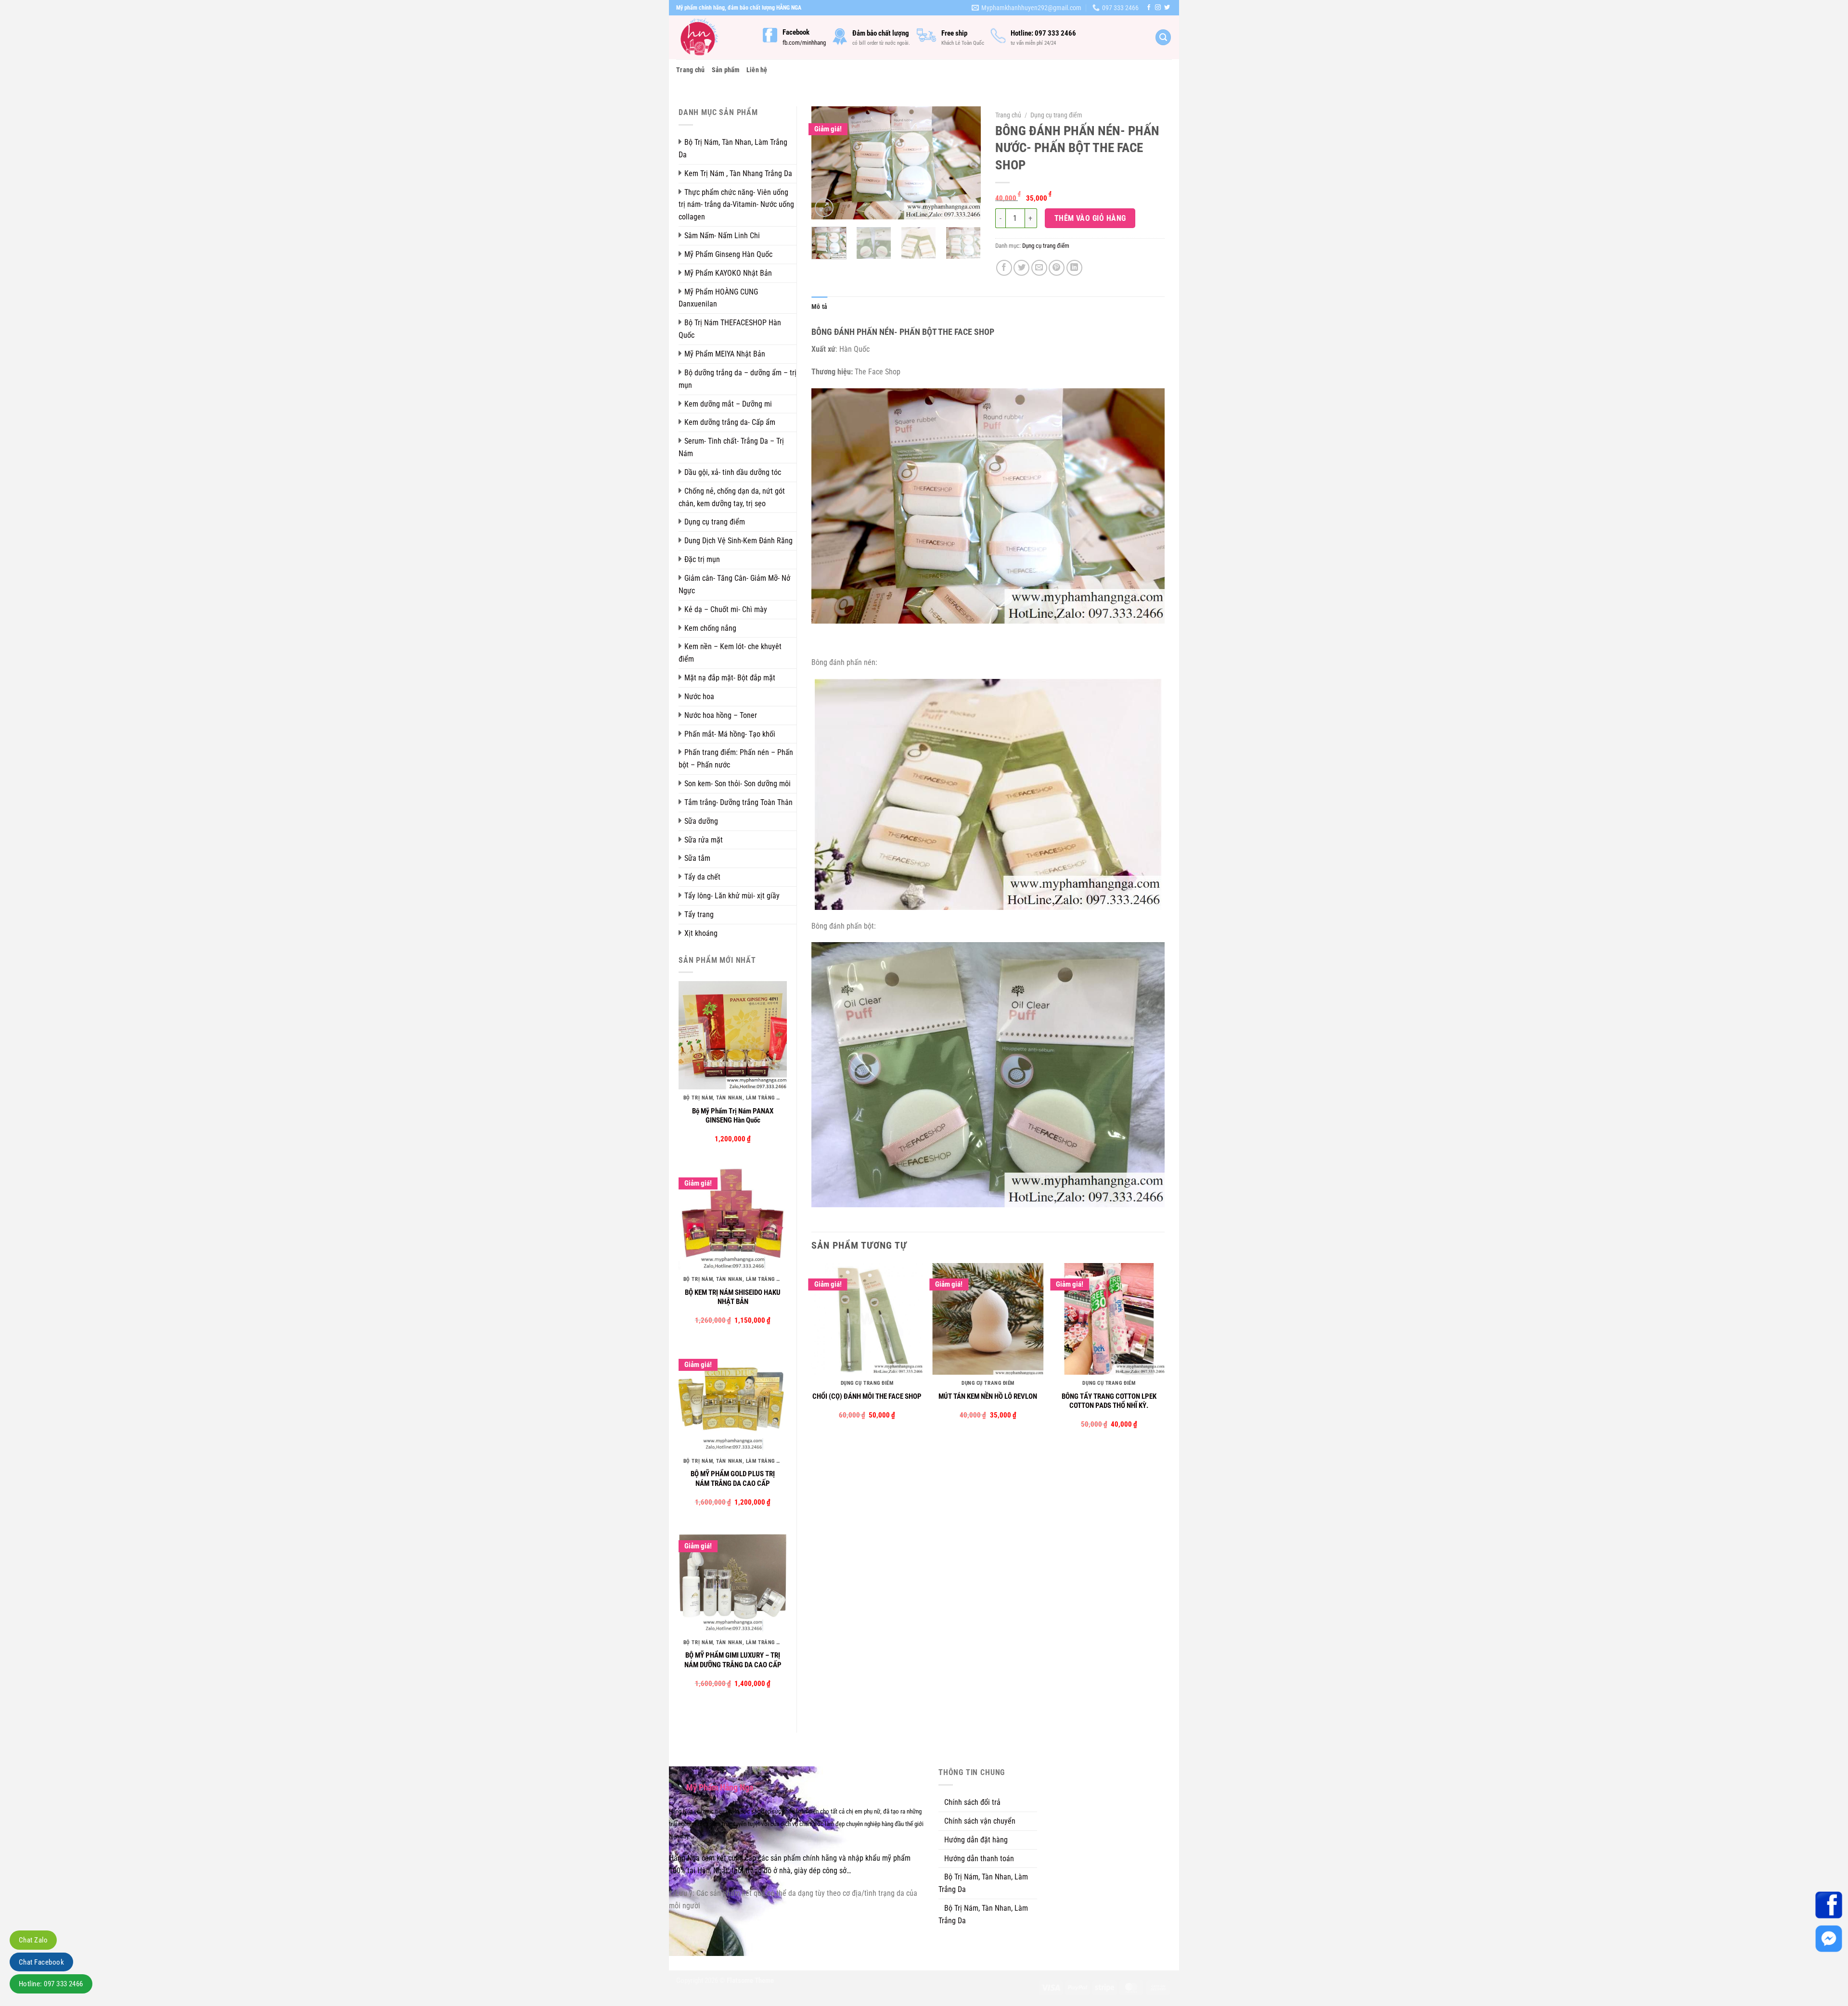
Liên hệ (757, 70)
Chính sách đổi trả (972, 1802)
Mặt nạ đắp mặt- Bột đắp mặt (730, 678)
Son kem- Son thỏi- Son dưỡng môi (738, 784)
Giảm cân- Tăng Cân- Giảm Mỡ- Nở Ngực (734, 584)
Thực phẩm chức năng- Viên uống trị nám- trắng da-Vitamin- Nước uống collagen (736, 205)
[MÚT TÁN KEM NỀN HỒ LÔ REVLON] (988, 1319)
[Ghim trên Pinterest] (1057, 268)
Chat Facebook (41, 1962)
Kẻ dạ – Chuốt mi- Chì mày (726, 609)
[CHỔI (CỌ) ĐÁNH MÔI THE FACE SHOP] (867, 1319)
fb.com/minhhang (804, 43)
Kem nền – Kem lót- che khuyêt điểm (730, 653)
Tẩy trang (699, 914)
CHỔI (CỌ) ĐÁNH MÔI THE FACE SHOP (867, 1396)
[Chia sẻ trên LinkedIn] (1074, 268)
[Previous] (827, 163)
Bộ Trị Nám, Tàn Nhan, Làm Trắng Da (733, 148)
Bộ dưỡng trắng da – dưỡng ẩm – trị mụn (738, 379)
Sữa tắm (697, 858)
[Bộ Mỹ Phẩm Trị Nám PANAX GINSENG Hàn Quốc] (733, 1035)
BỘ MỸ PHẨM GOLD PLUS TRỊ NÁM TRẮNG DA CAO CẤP (733, 1479)
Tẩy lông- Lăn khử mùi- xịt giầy (732, 896)
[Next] (965, 163)
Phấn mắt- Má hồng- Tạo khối (730, 734)
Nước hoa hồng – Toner (721, 715)
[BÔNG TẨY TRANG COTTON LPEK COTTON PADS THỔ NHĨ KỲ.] (1109, 1319)
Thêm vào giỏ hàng (1090, 218)
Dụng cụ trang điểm (715, 522)
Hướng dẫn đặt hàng (976, 1840)
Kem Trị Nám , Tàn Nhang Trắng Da (738, 173)
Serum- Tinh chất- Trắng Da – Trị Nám (731, 447)
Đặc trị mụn (702, 559)
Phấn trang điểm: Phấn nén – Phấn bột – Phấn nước (736, 759)
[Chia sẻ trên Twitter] (1021, 268)
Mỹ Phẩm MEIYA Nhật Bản (725, 354)
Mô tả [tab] (819, 307)
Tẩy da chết (702, 877)
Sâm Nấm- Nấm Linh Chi (722, 236)
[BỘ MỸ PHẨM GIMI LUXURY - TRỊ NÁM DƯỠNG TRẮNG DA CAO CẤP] (733, 1579)
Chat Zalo (33, 1940)
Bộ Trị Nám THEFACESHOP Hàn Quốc (730, 329)
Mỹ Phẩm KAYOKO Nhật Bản (728, 273)
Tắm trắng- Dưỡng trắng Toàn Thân (738, 802)
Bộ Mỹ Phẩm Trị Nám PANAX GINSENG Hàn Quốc (733, 1116)
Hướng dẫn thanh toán (979, 1859)
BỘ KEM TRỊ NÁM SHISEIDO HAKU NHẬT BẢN (733, 1297)
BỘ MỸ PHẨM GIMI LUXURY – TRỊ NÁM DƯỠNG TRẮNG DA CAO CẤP (733, 1660)
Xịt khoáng (701, 933)
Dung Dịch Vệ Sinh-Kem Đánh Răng (738, 541)
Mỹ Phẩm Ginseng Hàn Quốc (728, 254)
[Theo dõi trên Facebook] (1149, 8)
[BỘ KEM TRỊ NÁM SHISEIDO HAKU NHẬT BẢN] (733, 1217)
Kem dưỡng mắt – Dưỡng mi (728, 404)
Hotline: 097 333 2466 (51, 1984)
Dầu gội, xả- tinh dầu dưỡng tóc (733, 472)
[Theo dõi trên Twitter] (1167, 8)
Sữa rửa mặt (704, 840)
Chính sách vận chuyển (980, 1821)
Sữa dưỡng (701, 821)
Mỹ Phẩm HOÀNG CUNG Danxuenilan (718, 298)
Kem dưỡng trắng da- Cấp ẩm (730, 422)
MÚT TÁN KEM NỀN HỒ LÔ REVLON (988, 1396)
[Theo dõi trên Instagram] (1158, 8)
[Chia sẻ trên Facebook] (1004, 268)
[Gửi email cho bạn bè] (1039, 268)
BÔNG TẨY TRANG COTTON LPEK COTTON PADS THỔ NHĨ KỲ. (1109, 1401)
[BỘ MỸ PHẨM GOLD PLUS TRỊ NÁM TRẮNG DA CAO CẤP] (733, 1398)
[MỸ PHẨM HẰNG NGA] (712, 37)
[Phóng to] (824, 208)
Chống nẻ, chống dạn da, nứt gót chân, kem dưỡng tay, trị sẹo (732, 497)
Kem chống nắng (710, 628)
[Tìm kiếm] (1163, 37)
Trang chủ (691, 70)
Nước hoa (699, 696)
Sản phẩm (726, 70)
